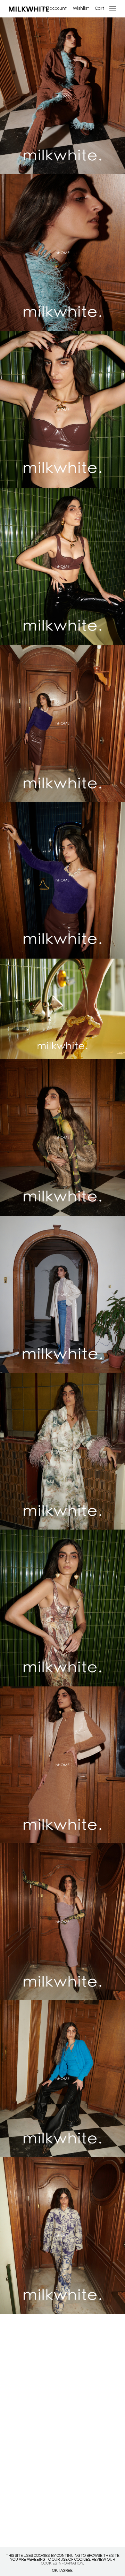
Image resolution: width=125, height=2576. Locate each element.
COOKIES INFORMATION (62, 2563)
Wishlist (81, 8)
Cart (100, 8)
